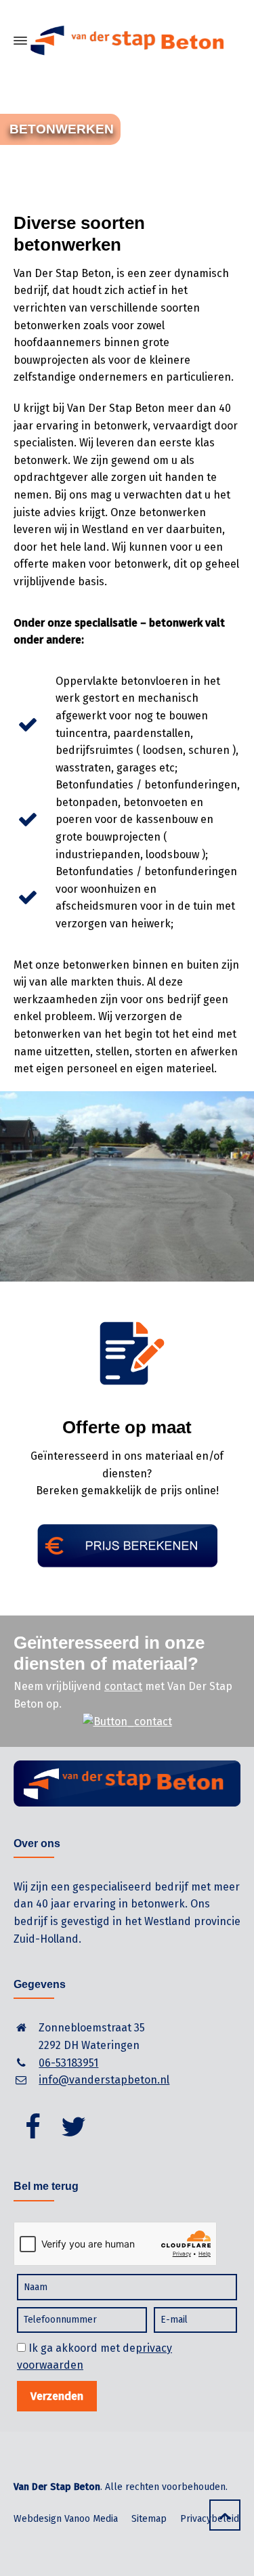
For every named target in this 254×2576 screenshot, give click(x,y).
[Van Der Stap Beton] (127, 41)
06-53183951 (68, 2063)
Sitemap (149, 2519)
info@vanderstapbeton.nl (104, 2080)
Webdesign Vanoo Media (66, 2519)
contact (123, 1686)
